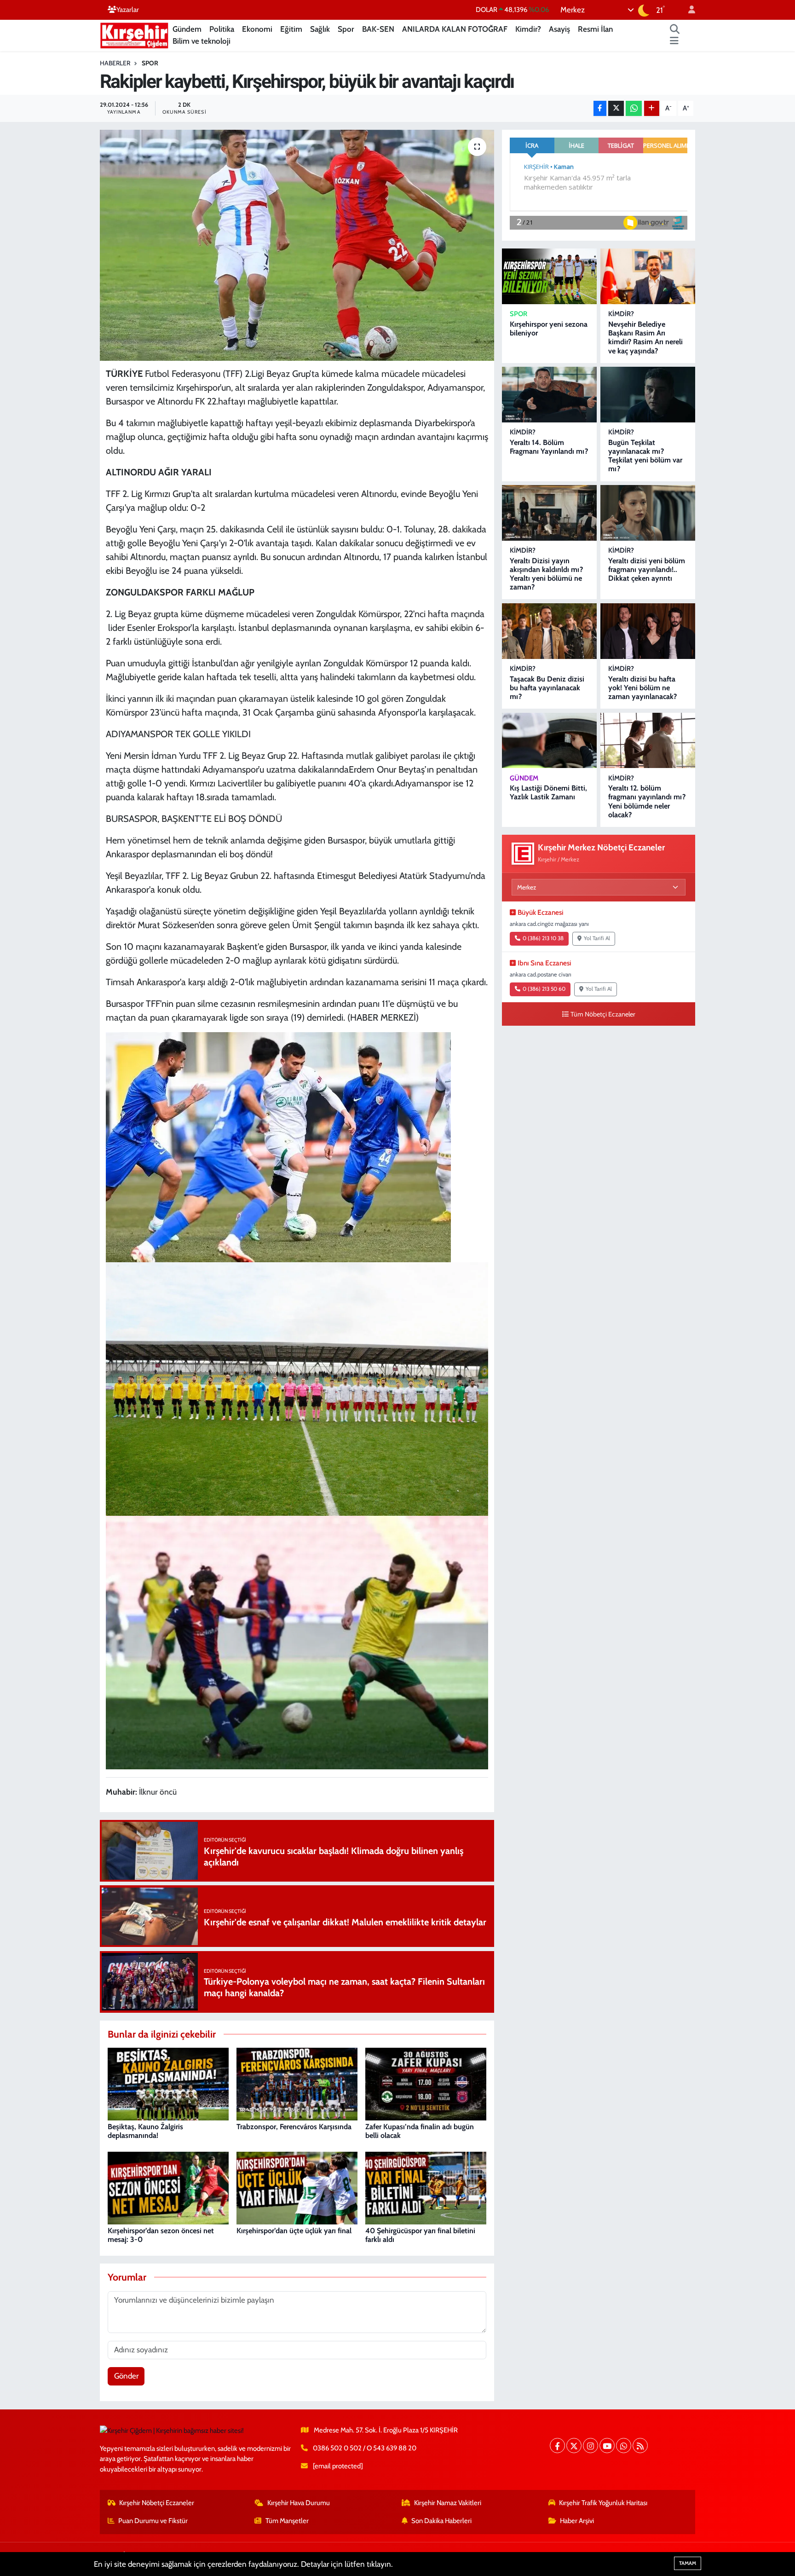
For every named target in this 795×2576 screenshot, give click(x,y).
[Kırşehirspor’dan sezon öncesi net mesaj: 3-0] (168, 2187)
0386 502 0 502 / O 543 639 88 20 (365, 2448)
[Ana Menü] (674, 41)
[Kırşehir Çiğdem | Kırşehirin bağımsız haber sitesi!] (134, 34)
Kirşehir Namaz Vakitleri (448, 2503)
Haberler (115, 63)
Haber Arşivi (577, 2521)
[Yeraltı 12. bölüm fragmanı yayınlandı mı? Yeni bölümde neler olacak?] (648, 741)
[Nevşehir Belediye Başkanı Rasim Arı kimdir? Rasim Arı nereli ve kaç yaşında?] (648, 276)
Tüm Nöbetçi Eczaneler (603, 1014)
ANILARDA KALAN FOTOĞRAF (455, 29)
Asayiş (559, 29)
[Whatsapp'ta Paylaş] (634, 108)
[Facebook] (557, 2446)
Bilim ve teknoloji (202, 41)
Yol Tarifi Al (597, 938)
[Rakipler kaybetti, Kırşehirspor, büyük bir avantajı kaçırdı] (297, 245)
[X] (574, 2446)
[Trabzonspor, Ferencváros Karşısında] (297, 2083)
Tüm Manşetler (287, 2521)
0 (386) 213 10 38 (543, 938)
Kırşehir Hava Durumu (299, 2503)
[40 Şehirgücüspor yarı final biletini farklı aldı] (426, 2187)
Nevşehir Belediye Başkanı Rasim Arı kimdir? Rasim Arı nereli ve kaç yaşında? (645, 338)
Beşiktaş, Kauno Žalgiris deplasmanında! (145, 2131)
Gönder (126, 2376)
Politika (222, 29)
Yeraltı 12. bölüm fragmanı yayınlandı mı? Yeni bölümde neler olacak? (647, 801)
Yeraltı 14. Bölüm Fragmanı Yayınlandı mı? (549, 447)
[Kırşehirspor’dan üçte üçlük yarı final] (297, 2187)
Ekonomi (257, 29)
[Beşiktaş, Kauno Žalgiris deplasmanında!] (168, 2083)
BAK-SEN (378, 29)
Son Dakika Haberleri (441, 2521)
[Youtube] (607, 2446)
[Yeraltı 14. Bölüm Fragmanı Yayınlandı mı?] (549, 395)
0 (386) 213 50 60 (544, 989)
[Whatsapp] (624, 2446)
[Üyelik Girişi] (688, 10)
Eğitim (291, 29)
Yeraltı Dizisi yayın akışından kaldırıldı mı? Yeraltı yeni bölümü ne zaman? (546, 574)
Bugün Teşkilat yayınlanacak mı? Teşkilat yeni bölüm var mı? (645, 456)
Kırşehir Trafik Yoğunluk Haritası (603, 2503)
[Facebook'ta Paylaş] (600, 108)
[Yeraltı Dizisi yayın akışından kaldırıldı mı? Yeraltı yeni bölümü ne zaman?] (549, 513)
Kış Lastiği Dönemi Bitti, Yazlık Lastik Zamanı (548, 792)
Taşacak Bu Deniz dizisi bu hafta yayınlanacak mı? (547, 688)
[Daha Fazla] (652, 108)
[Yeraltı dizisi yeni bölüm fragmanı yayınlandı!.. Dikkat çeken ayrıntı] (648, 513)
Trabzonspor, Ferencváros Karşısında (294, 2127)
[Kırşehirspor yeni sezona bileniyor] (549, 276)
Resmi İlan (595, 29)
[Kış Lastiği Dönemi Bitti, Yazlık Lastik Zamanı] (549, 741)
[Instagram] (590, 2446)
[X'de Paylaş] (616, 108)
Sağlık (320, 29)
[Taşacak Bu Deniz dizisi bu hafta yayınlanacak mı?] (549, 631)
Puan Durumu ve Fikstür (153, 2521)
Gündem (187, 29)
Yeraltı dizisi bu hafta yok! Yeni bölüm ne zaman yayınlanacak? (642, 688)
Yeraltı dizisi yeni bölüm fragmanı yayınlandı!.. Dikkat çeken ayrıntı (647, 569)
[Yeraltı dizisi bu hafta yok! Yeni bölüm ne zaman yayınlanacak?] (648, 631)
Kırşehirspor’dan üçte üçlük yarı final (294, 2231)
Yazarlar (128, 10)
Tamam (688, 2563)
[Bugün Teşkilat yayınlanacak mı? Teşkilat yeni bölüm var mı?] (648, 395)
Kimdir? (528, 29)
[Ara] (675, 29)
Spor (346, 29)
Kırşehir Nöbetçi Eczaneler (157, 2503)
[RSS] (640, 2446)
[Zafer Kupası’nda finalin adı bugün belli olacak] (426, 2083)
